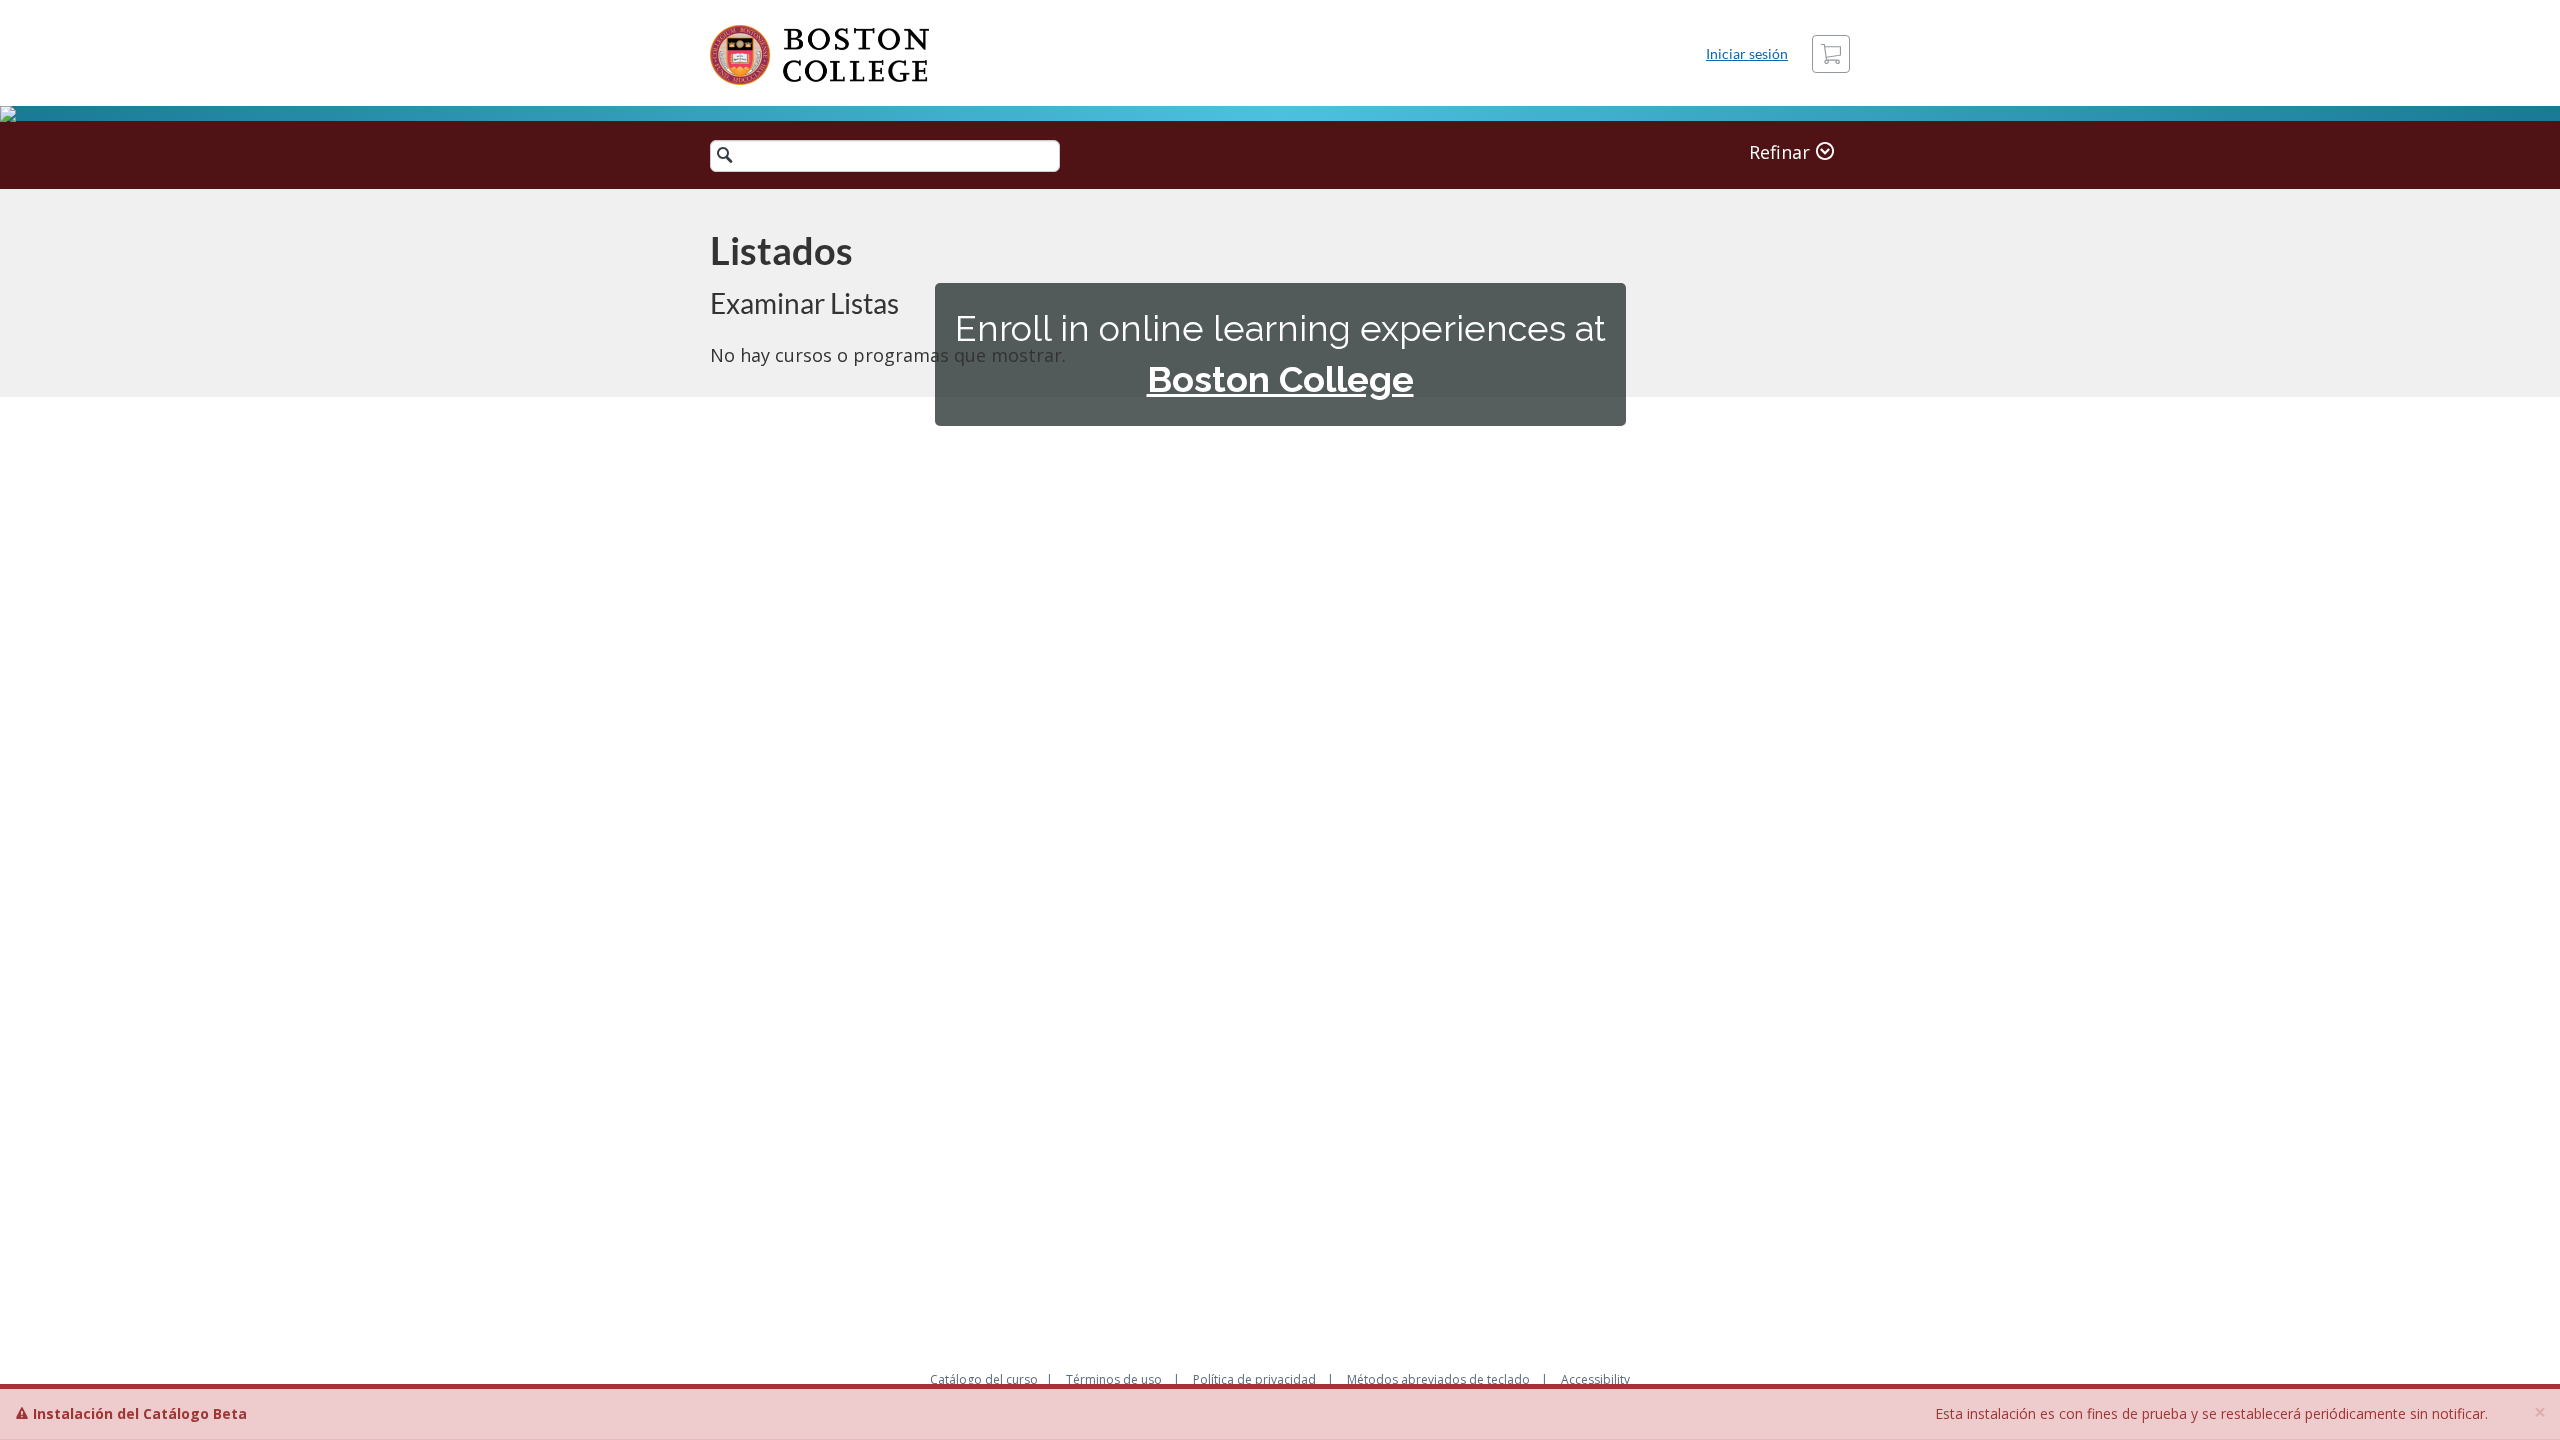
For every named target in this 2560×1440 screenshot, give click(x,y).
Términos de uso (1114, 1379)
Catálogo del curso (984, 1379)
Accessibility (1595, 1379)
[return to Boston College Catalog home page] (819, 55)
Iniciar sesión (1747, 53)
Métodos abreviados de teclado (1438, 1379)
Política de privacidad (1254, 1379)
